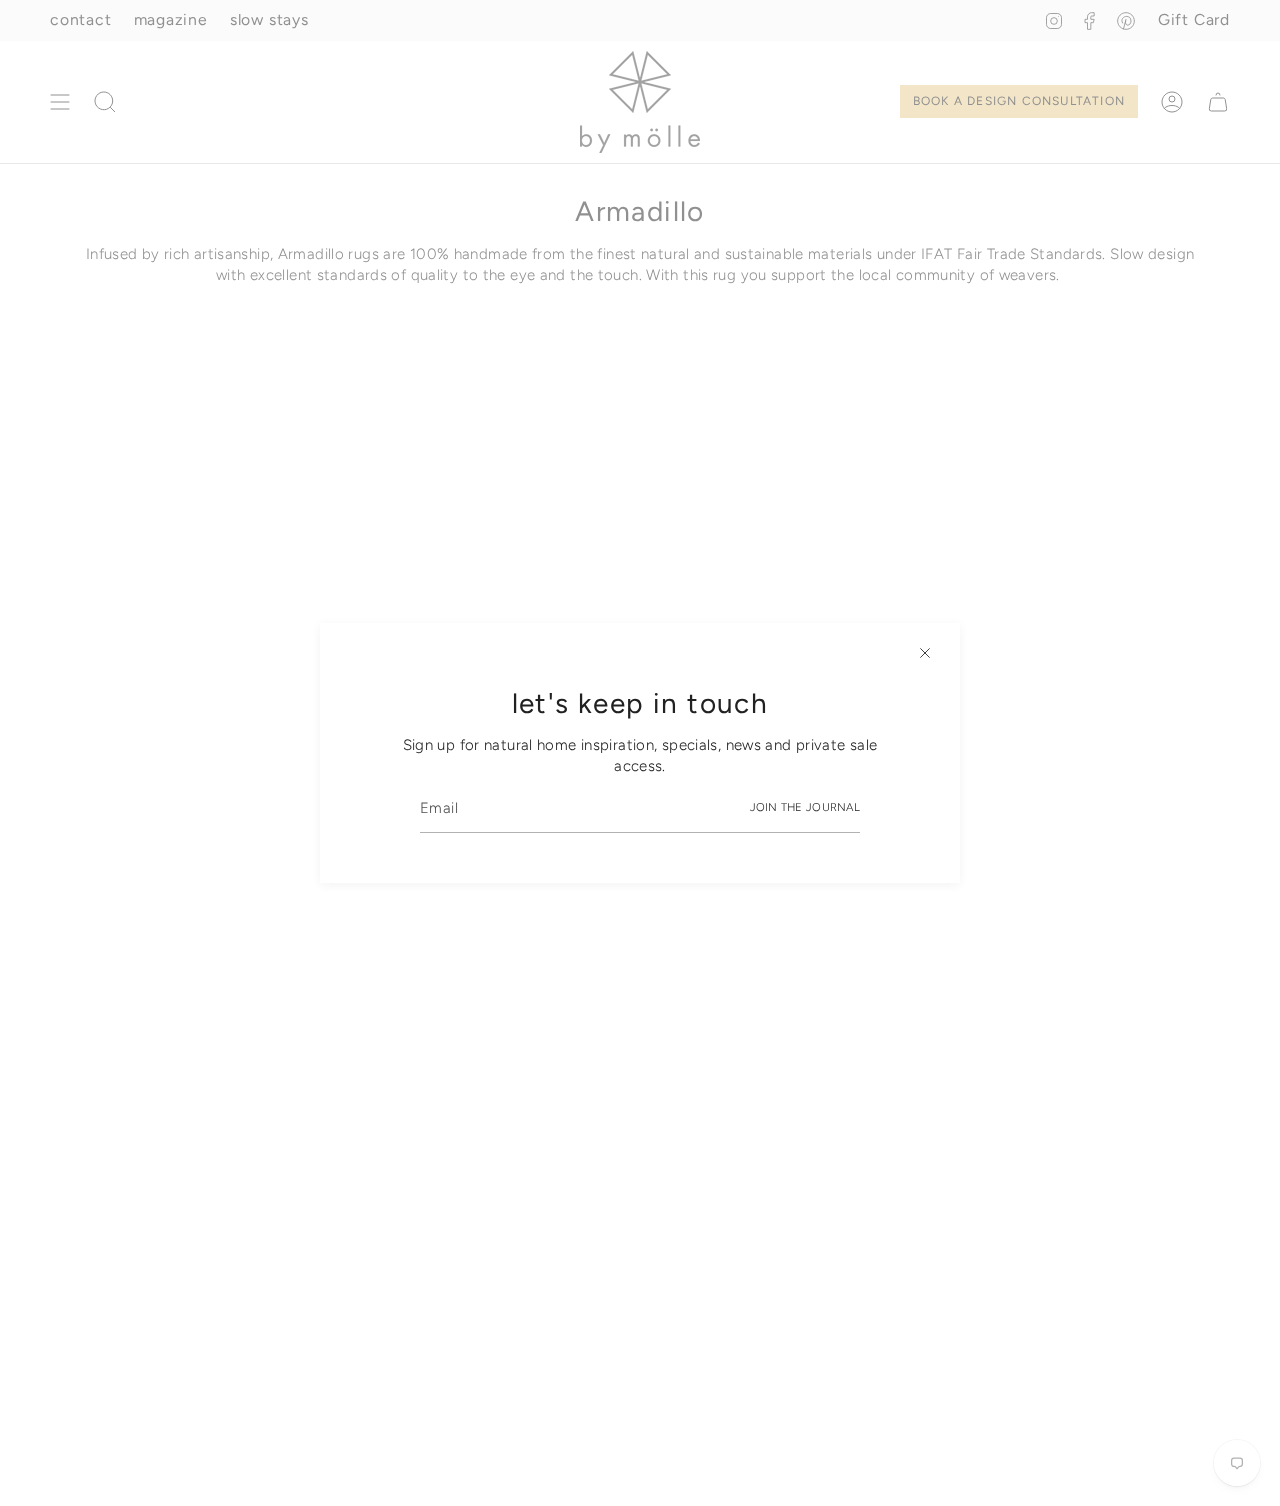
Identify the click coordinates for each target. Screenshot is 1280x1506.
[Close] (925, 653)
